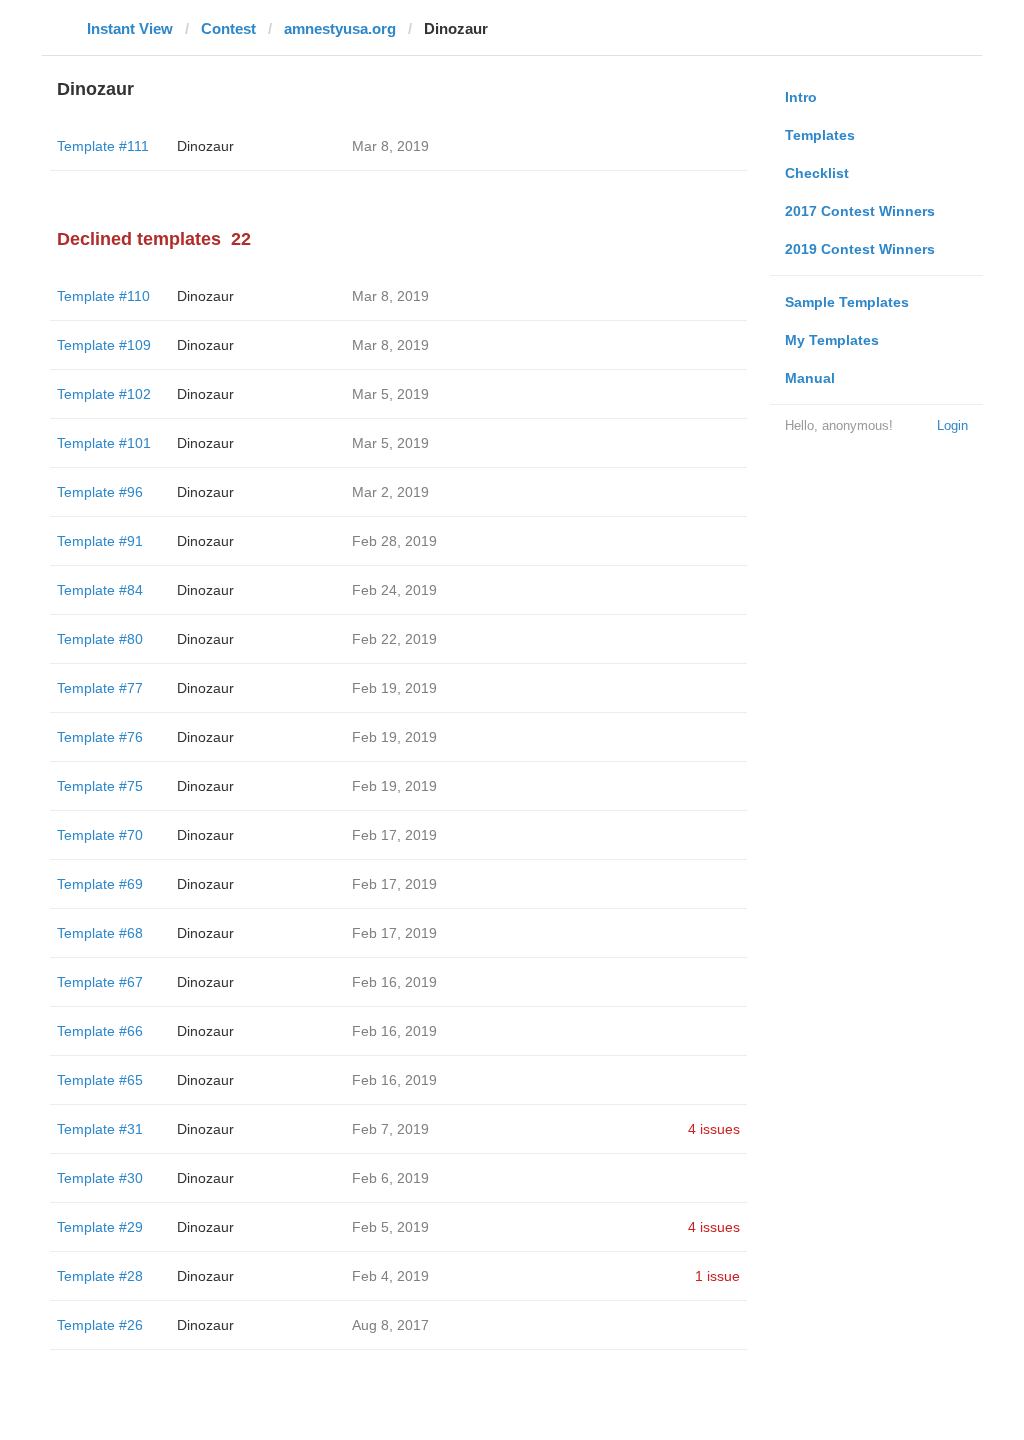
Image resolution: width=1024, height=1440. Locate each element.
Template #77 (100, 688)
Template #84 (100, 590)
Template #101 (104, 443)
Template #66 (100, 1031)
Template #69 (100, 884)
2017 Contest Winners (860, 211)
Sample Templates (847, 302)
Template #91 (100, 541)
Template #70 (100, 835)
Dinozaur (205, 146)
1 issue (717, 1276)
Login (952, 425)
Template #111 (103, 146)
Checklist (817, 173)
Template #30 (100, 1178)
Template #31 (100, 1129)
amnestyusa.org (340, 28)
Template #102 (104, 394)
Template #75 (100, 786)
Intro (801, 97)
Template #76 (100, 737)
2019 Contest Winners (860, 249)
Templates (820, 135)
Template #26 (100, 1325)
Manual (810, 378)
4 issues (714, 1129)
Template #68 (100, 933)
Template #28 (100, 1276)
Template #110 (103, 296)
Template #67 (100, 982)
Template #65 (100, 1080)
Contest (228, 28)
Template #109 (104, 345)
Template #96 (100, 492)
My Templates (832, 340)
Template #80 (100, 639)
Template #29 (100, 1227)
